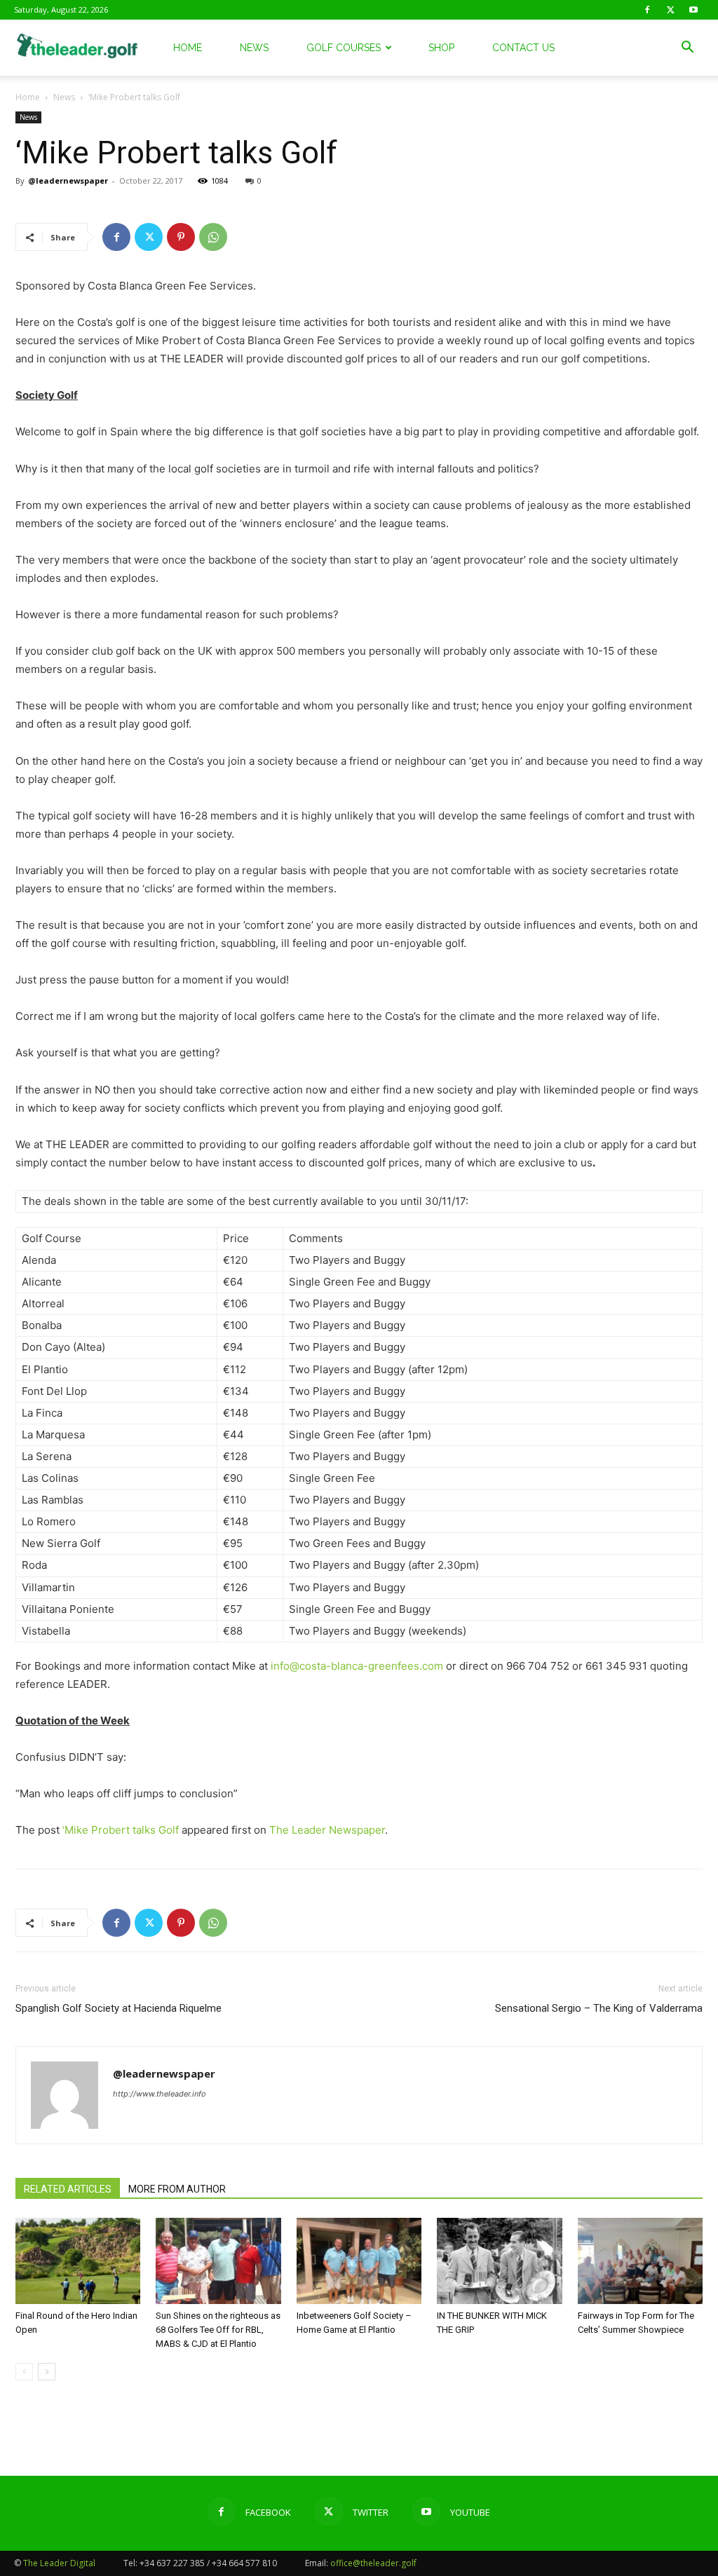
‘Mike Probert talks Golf (121, 1830)
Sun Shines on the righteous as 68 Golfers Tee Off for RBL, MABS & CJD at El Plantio (218, 2330)
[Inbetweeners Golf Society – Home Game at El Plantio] (359, 2261)
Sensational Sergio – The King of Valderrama (599, 2008)
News (254, 48)
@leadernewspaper (68, 180)
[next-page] (47, 2372)
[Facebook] (647, 10)
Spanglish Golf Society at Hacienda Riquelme (118, 2008)
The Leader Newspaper (327, 1830)
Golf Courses (344, 48)
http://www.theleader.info (160, 2094)
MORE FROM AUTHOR (177, 2189)
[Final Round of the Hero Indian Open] (78, 2261)
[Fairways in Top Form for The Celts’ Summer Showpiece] (640, 2261)
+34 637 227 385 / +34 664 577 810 (208, 2563)
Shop (441, 48)
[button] (687, 49)
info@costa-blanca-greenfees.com (357, 1666)
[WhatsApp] (213, 237)
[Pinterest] (181, 237)
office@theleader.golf (373, 2563)
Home (188, 48)
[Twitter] (670, 10)
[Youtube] (693, 10)
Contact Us (523, 48)
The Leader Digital (59, 2563)
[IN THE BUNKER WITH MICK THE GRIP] (499, 2261)
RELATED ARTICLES (68, 2189)
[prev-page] (24, 2372)
